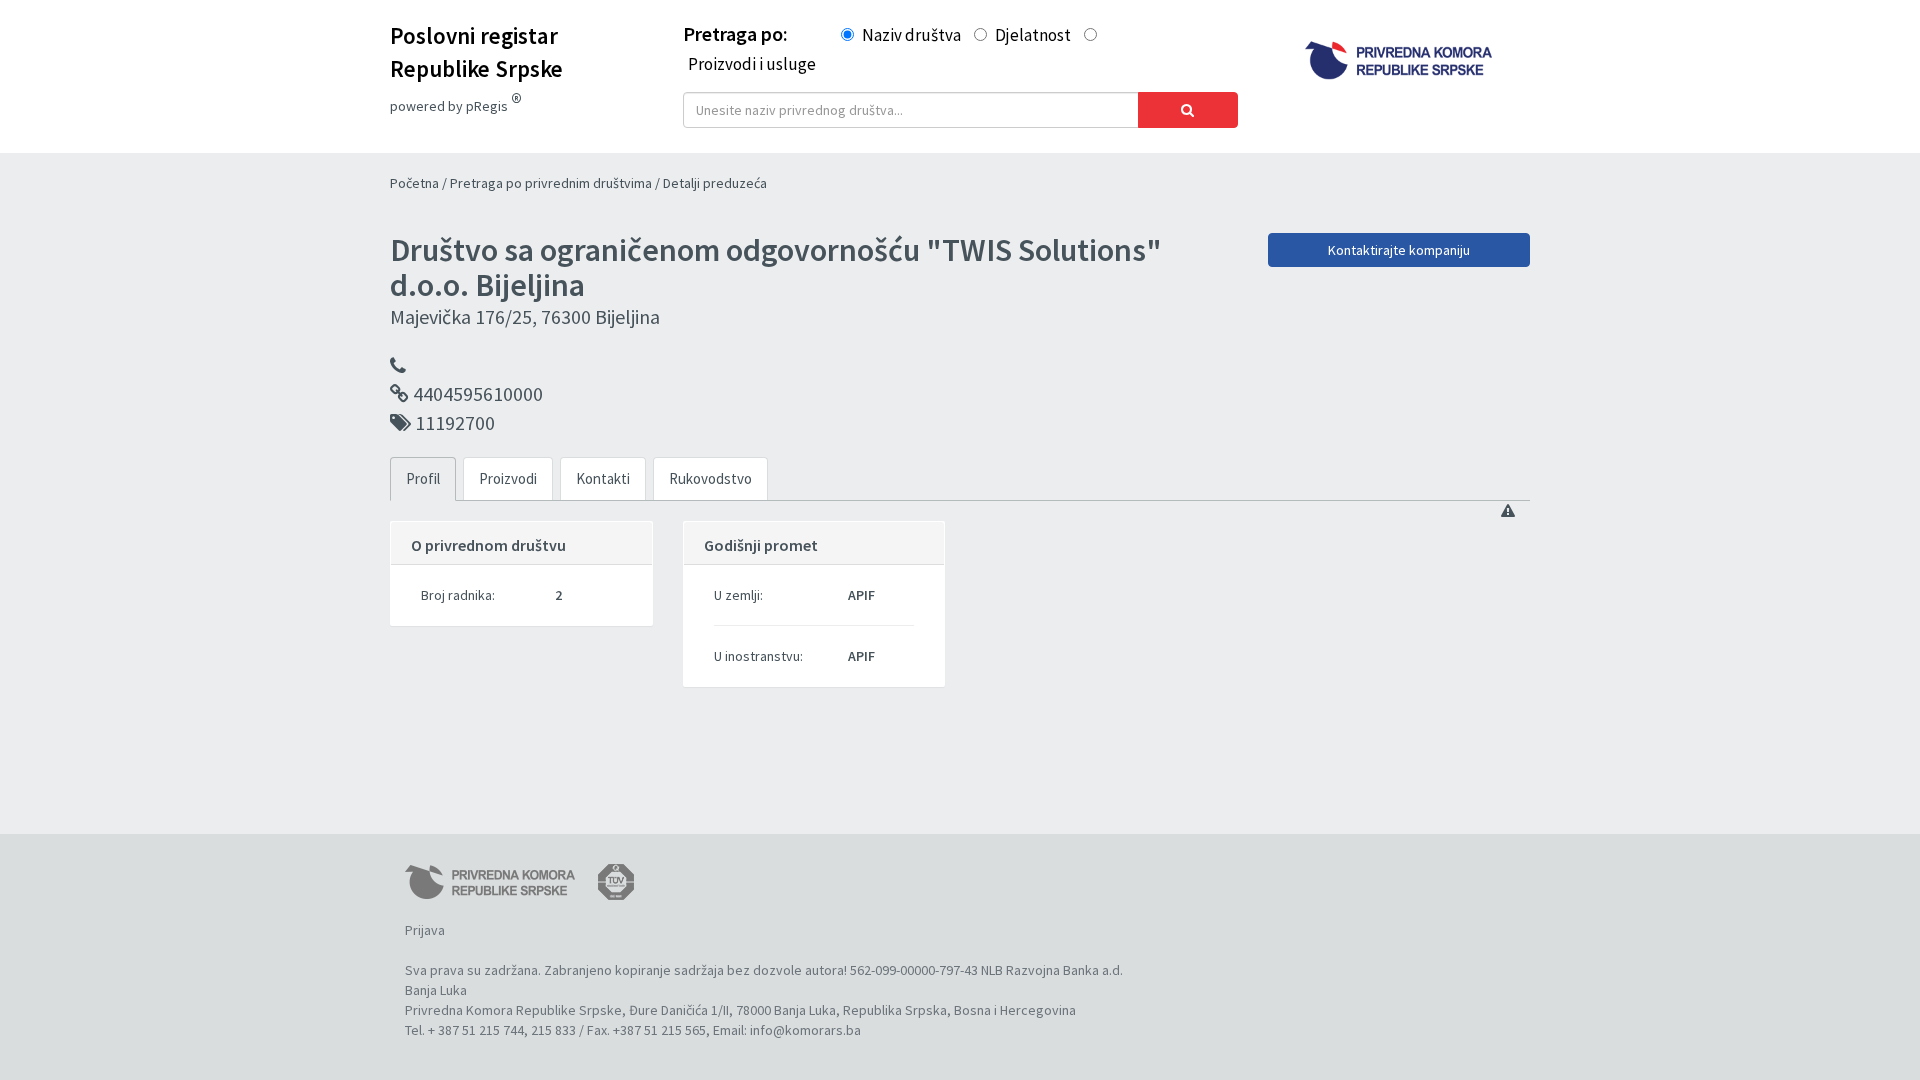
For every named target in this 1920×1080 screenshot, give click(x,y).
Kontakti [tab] (603, 478)
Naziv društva (911, 35)
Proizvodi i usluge (752, 64)
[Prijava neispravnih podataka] (1508, 511)
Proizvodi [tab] (508, 478)
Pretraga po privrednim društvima (552, 183)
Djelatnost (1033, 35)
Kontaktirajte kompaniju (1399, 250)
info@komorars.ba (805, 1030)
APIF (861, 595)
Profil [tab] (423, 478)
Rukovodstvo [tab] (710, 478)
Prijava (425, 930)
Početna (416, 183)
